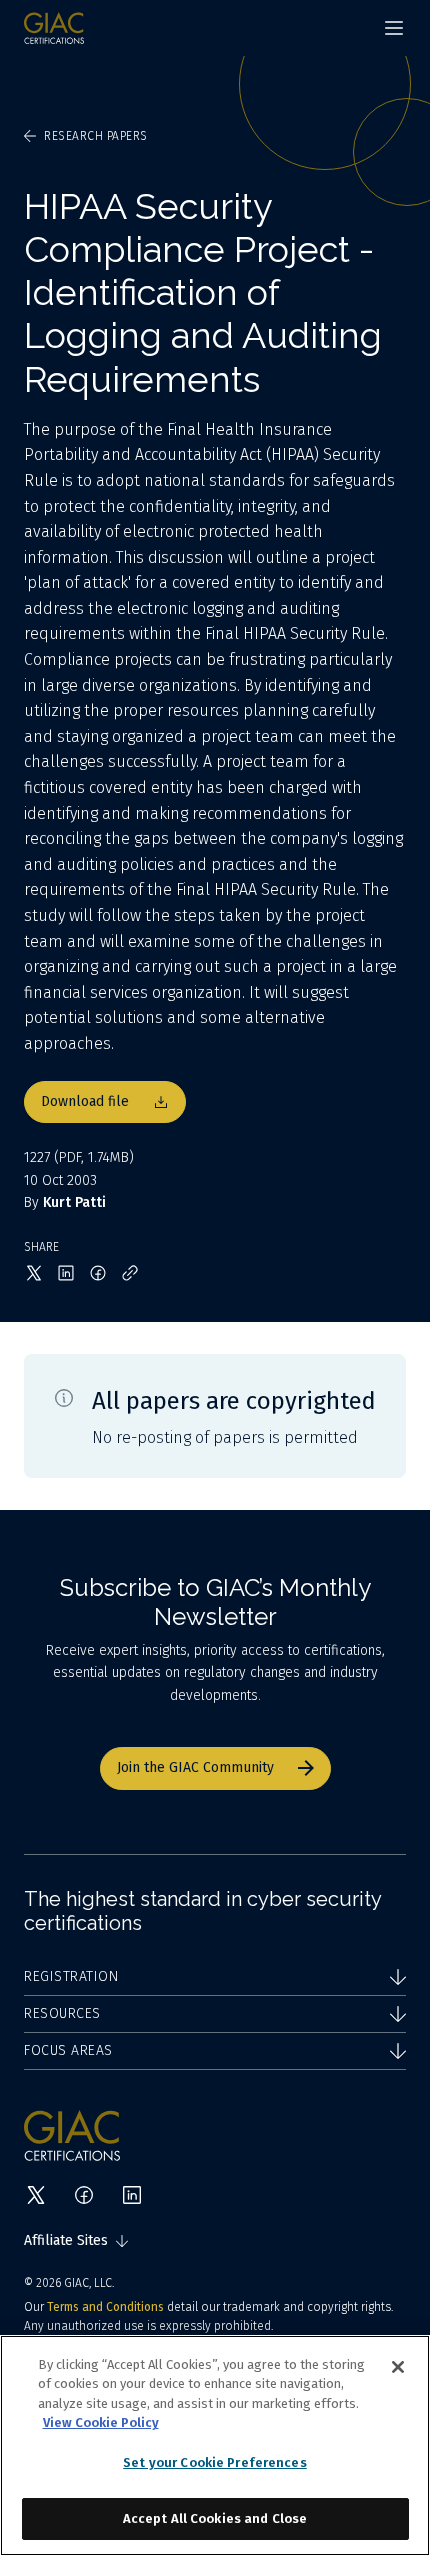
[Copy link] (130, 1273)
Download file (85, 1101)
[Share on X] (34, 1273)
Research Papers (96, 136)
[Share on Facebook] (98, 1273)
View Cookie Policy (101, 2422)
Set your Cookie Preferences (215, 2462)
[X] (36, 2195)
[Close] (398, 2367)
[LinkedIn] (132, 2195)
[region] (215, 2445)
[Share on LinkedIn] (66, 1273)
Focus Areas (68, 2050)
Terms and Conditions (105, 2307)
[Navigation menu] (394, 28)
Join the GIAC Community (195, 1767)
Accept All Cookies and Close (215, 2518)
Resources (62, 2013)
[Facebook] (84, 2195)
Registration (71, 1976)
